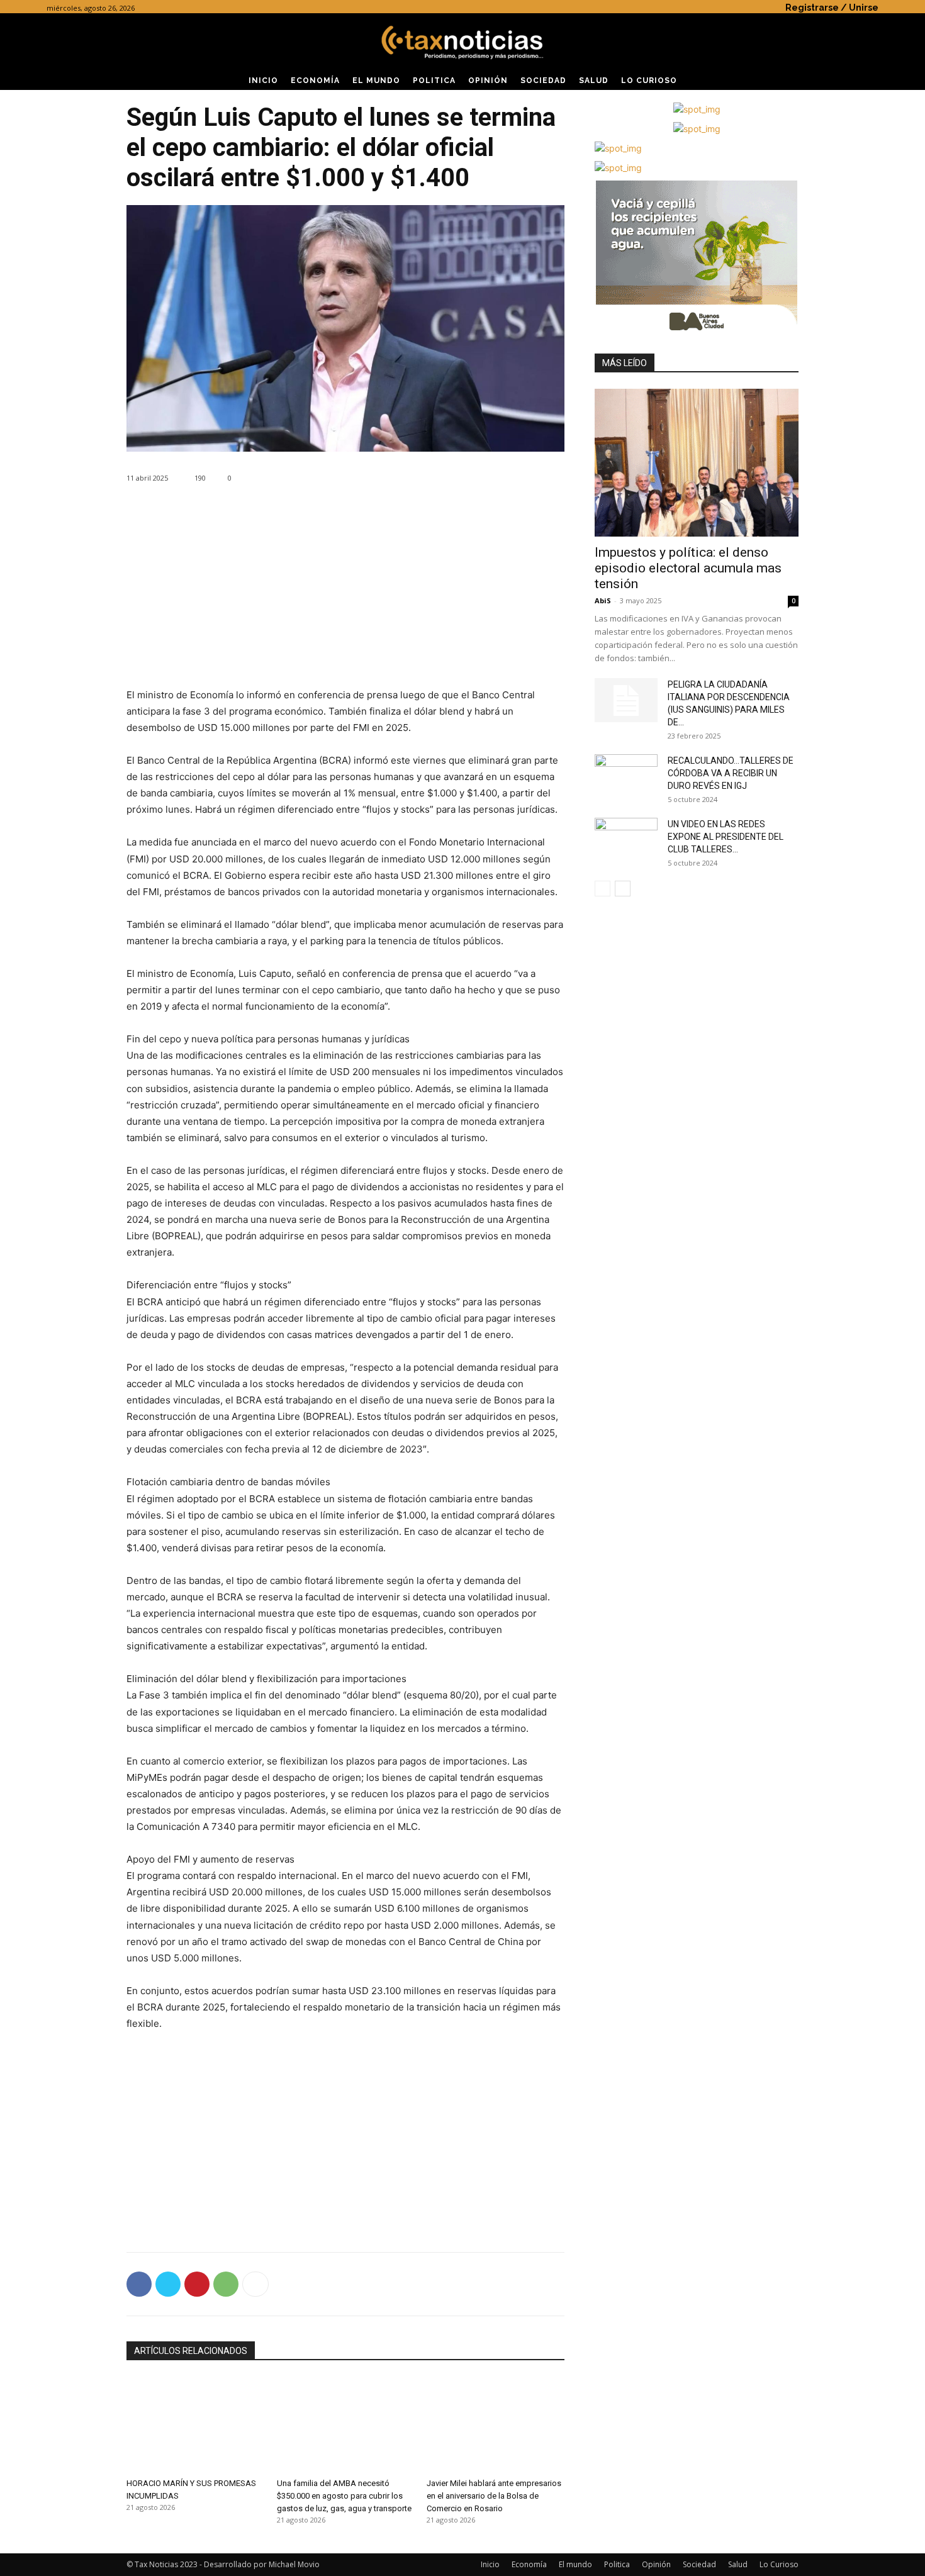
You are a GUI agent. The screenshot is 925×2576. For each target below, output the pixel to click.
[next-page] (623, 889)
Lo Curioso (779, 2564)
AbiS (603, 600)
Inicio (490, 2564)
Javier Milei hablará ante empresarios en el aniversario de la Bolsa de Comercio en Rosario (494, 2496)
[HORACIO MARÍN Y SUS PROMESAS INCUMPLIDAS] (195, 2425)
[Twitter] (168, 2284)
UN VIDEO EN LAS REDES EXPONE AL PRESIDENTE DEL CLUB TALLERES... (726, 837)
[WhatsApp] (226, 2284)
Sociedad (699, 2564)
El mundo (575, 2564)
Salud (738, 2564)
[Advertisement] (345, 599)
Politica (617, 2564)
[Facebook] (139, 2284)
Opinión (656, 2564)
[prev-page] (603, 889)
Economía (529, 2564)
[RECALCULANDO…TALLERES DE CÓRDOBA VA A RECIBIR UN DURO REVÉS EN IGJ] (626, 776)
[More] (255, 2284)
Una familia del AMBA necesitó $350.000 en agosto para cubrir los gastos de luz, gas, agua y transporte (344, 2496)
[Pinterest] (197, 2284)
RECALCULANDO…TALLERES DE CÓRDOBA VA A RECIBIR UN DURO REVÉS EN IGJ (731, 773)
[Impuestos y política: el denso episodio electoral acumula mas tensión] (697, 463)
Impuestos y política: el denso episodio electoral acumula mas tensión (688, 568)
